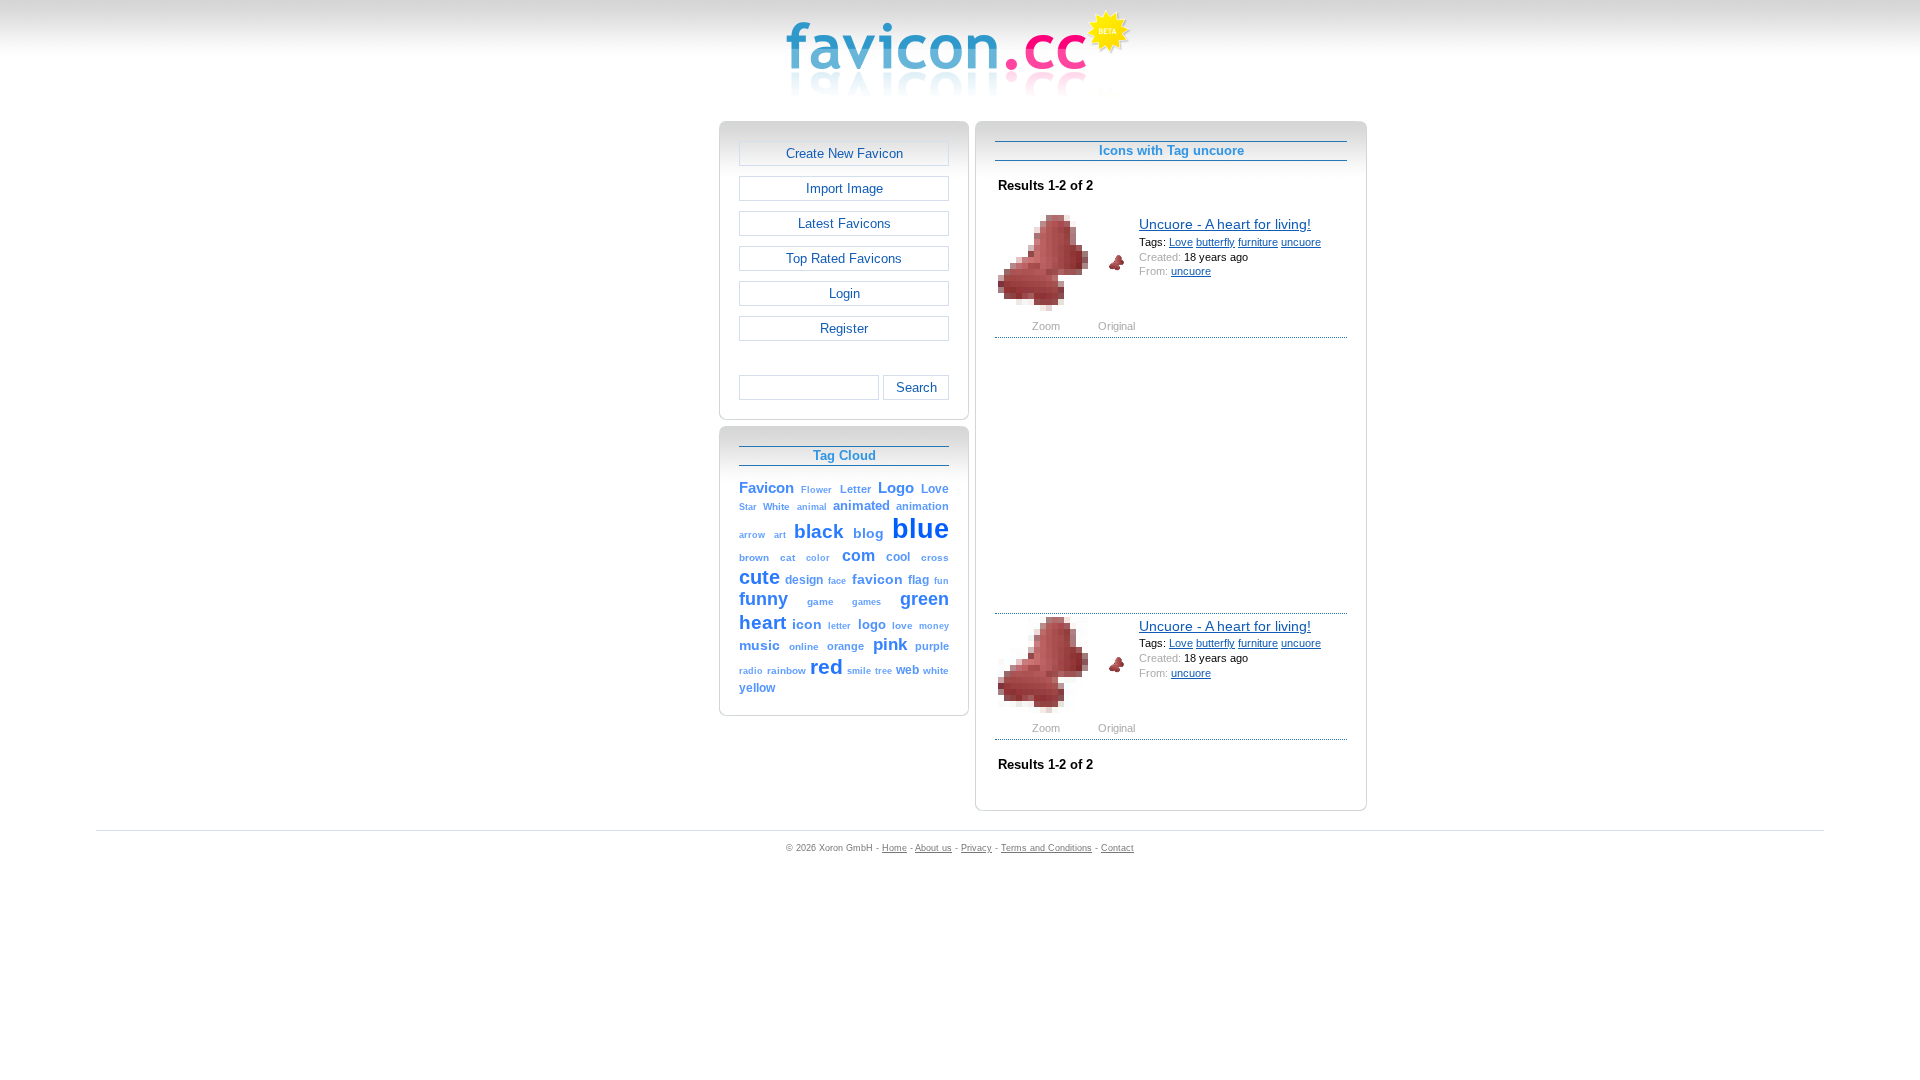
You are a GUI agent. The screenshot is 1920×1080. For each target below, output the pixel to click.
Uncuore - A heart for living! (1225, 224)
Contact (1117, 848)
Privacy (976, 848)
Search (916, 387)
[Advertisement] (633, 421)
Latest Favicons (844, 223)
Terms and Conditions (1046, 848)
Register (844, 328)
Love (1181, 242)
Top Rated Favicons (844, 258)
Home (894, 848)
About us (933, 848)
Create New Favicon (844, 153)
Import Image (844, 188)
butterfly (1215, 242)
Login (844, 293)
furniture (1258, 242)
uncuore (1301, 242)
